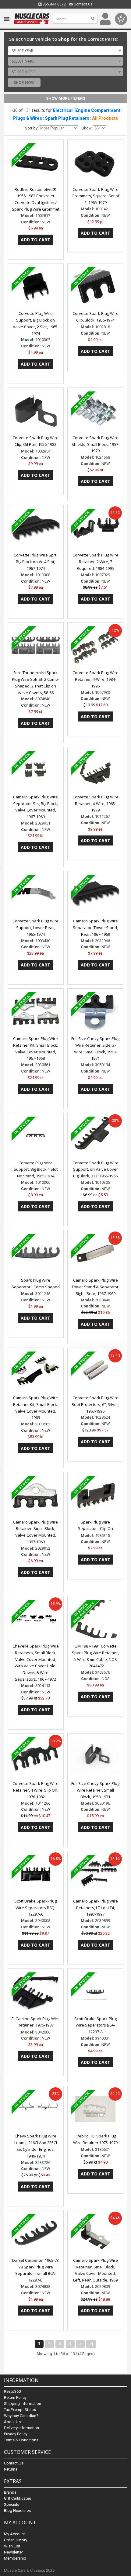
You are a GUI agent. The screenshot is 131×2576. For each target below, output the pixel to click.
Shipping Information (23, 2404)
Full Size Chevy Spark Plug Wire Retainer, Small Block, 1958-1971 (95, 1790)
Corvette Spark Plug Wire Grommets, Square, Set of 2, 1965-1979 (96, 196)
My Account (14, 2534)
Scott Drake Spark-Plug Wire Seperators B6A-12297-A (96, 2025)
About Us (12, 2422)
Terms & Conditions (21, 2440)
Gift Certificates (18, 2498)
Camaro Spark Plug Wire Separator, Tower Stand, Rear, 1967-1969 (95, 928)
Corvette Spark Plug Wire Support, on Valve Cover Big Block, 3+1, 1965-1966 (96, 1169)
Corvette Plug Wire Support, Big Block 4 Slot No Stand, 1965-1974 (36, 1169)
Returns (11, 2469)
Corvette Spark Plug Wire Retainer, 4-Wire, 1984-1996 (96, 679)
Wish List (12, 2546)
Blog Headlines (17, 2511)
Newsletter (13, 2552)
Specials (12, 2504)
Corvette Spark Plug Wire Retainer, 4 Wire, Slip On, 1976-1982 (35, 1790)
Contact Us (83, 4)
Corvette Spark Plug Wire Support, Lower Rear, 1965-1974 (35, 928)
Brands (10, 2492)
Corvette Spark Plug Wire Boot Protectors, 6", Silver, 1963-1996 (95, 1404)
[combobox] (65, 50)
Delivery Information (21, 2428)
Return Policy (15, 2397)
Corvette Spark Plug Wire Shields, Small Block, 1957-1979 (96, 444)
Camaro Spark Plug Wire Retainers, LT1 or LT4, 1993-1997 (96, 1908)
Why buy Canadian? (21, 2416)
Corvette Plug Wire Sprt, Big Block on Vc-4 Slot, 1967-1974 (35, 562)
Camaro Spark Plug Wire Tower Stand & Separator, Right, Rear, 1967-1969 (96, 1287)
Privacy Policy (16, 2434)
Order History (16, 2540)
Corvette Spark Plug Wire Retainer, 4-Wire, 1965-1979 (96, 804)
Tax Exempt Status (20, 2410)
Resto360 (12, 2391)
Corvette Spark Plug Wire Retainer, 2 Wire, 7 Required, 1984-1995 (96, 562)
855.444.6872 (54, 4)
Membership (15, 2558)
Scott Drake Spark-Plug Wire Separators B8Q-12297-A (35, 1908)
